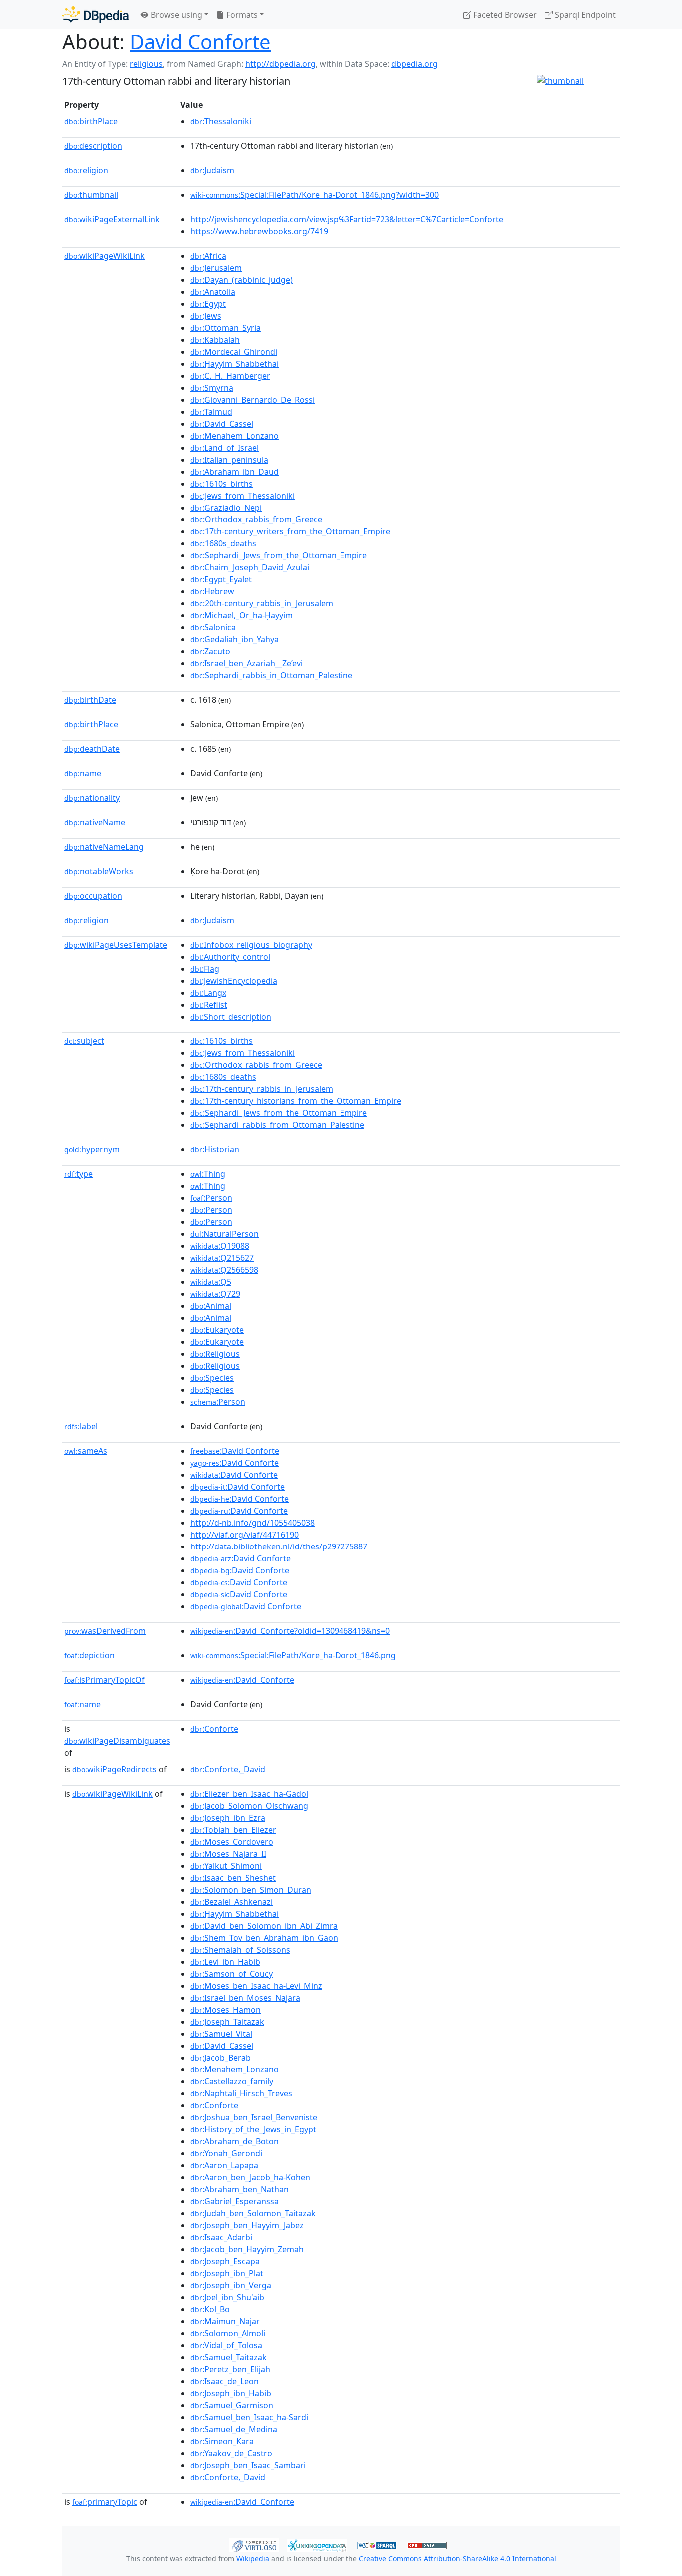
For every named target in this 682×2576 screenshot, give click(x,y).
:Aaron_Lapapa (224, 2165)
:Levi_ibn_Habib (225, 1962)
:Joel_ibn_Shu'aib (227, 2297)
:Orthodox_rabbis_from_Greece (256, 519)
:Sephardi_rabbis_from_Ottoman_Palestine (277, 1125)
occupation (93, 896)
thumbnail (91, 195)
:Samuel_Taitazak (228, 2357)
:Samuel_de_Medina (234, 2429)
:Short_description (231, 1017)
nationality (92, 798)
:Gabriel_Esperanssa (234, 2201)
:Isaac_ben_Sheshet (233, 1878)
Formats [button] (241, 15)
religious (146, 64)
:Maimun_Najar (225, 2321)
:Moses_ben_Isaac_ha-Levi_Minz (256, 1986)
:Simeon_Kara (222, 2441)
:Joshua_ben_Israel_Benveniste (254, 2117)
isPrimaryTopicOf (105, 1680)
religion (86, 170)
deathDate (92, 749)
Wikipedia (253, 2558)
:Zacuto (210, 651)
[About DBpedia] (96, 15)
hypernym (92, 1149)
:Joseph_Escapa (225, 2261)
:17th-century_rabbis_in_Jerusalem (262, 1089)
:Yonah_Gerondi (226, 2153)
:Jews (206, 316)
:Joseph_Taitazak (227, 2022)
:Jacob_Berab (220, 2058)
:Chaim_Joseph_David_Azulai (250, 567)
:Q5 (211, 1282)
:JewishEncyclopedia (234, 981)
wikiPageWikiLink (105, 256)
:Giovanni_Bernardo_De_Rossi (252, 400)
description (93, 146)
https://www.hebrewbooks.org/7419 (259, 231)
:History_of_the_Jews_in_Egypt (253, 2129)
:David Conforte (235, 1451)
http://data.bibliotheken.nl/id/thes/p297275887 (279, 1546)
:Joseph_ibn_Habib (231, 2393)
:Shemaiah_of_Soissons (240, 1950)
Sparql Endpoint (584, 15)
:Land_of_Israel (224, 448)
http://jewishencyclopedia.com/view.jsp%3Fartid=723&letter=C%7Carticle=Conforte (347, 219)
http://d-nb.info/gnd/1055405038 (252, 1523)
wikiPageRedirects (115, 1769)
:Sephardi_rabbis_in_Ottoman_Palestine (271, 675)
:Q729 (215, 1294)
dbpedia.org (415, 64)
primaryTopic (105, 2502)
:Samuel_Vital (221, 2034)
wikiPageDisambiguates (117, 1741)
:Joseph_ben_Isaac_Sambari (248, 2465)
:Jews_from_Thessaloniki (242, 496)
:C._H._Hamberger (230, 376)
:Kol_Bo (210, 2309)
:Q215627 (222, 1258)
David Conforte (200, 42)
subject (84, 1041)
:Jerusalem (216, 268)
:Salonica (213, 627)
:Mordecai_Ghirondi (234, 352)
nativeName (95, 822)
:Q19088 (220, 1246)
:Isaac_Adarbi (221, 2237)
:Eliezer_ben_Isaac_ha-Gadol (249, 1794)
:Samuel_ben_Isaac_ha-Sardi (249, 2417)
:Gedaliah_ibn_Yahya (234, 639)
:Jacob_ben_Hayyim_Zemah (247, 2249)
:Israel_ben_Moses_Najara (245, 1998)
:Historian (215, 1149)
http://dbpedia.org (280, 64)
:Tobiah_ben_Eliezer (233, 1830)
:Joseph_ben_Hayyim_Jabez (247, 2225)
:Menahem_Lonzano (234, 436)
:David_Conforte (242, 1680)
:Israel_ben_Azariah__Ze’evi (246, 663)
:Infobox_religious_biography (251, 945)
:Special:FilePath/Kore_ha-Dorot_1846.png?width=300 (315, 195)
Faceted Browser (504, 15)
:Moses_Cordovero (232, 1842)
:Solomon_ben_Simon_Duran (251, 1890)
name (83, 773)
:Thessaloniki (221, 121)
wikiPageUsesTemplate (116, 945)
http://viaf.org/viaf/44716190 (244, 1535)
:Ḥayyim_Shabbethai (234, 364)
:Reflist (209, 1005)
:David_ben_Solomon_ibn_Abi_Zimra (264, 1926)
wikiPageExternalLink (112, 219)
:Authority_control (230, 957)
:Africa (208, 256)
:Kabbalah (215, 340)
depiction (90, 1655)
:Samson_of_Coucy (231, 1974)
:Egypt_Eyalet (221, 579)
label (81, 1426)
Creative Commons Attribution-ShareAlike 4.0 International (458, 2558)
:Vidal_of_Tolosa (226, 2345)
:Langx (208, 993)
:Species (212, 1378)
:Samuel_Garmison (232, 2405)
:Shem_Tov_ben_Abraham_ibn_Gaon (264, 1938)
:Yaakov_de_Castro (231, 2453)
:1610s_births (221, 484)
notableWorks (99, 871)
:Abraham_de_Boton (234, 2141)
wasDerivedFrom (105, 1631)
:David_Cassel (222, 424)
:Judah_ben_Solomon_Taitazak (253, 2213)
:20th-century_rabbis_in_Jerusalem (262, 603)
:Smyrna (212, 388)
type (79, 1174)
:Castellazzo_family (232, 2081)
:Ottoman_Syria (225, 328)
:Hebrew (212, 591)
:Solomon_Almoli (228, 2333)
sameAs (86, 1451)
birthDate (90, 700)
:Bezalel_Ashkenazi (231, 1902)
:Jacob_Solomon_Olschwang (249, 1806)
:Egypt (208, 304)
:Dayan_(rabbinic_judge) (241, 280)
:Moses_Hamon (225, 2010)
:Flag (205, 969)
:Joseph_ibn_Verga (231, 2285)
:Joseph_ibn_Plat (227, 2273)
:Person (211, 1198)
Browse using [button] (175, 15)
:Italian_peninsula (229, 460)
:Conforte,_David (228, 1769)
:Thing (208, 1174)
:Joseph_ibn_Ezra (228, 1818)
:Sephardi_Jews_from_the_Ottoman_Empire (279, 555)
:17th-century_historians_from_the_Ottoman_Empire (296, 1101)
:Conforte (214, 1729)
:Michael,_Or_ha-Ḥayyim (241, 615)
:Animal (211, 1306)
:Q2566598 (224, 1270)
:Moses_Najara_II (228, 1854)
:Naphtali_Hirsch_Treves (241, 2093)
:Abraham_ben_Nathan (239, 2189)
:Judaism (212, 170)
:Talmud (211, 412)
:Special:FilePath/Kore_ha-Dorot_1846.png (293, 1655)
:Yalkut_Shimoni (226, 1866)
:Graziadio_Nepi (226, 508)
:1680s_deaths (223, 543)
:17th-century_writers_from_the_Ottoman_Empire (290, 531)
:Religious (215, 1354)
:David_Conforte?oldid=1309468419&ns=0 (290, 1631)
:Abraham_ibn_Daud (234, 472)
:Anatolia (213, 292)
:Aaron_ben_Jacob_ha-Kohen (250, 2177)
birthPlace (91, 121)
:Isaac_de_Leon (224, 2381)
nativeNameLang (104, 847)
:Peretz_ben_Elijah (230, 2369)
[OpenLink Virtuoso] (254, 2544)
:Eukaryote (217, 1330)
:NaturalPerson (224, 1234)
